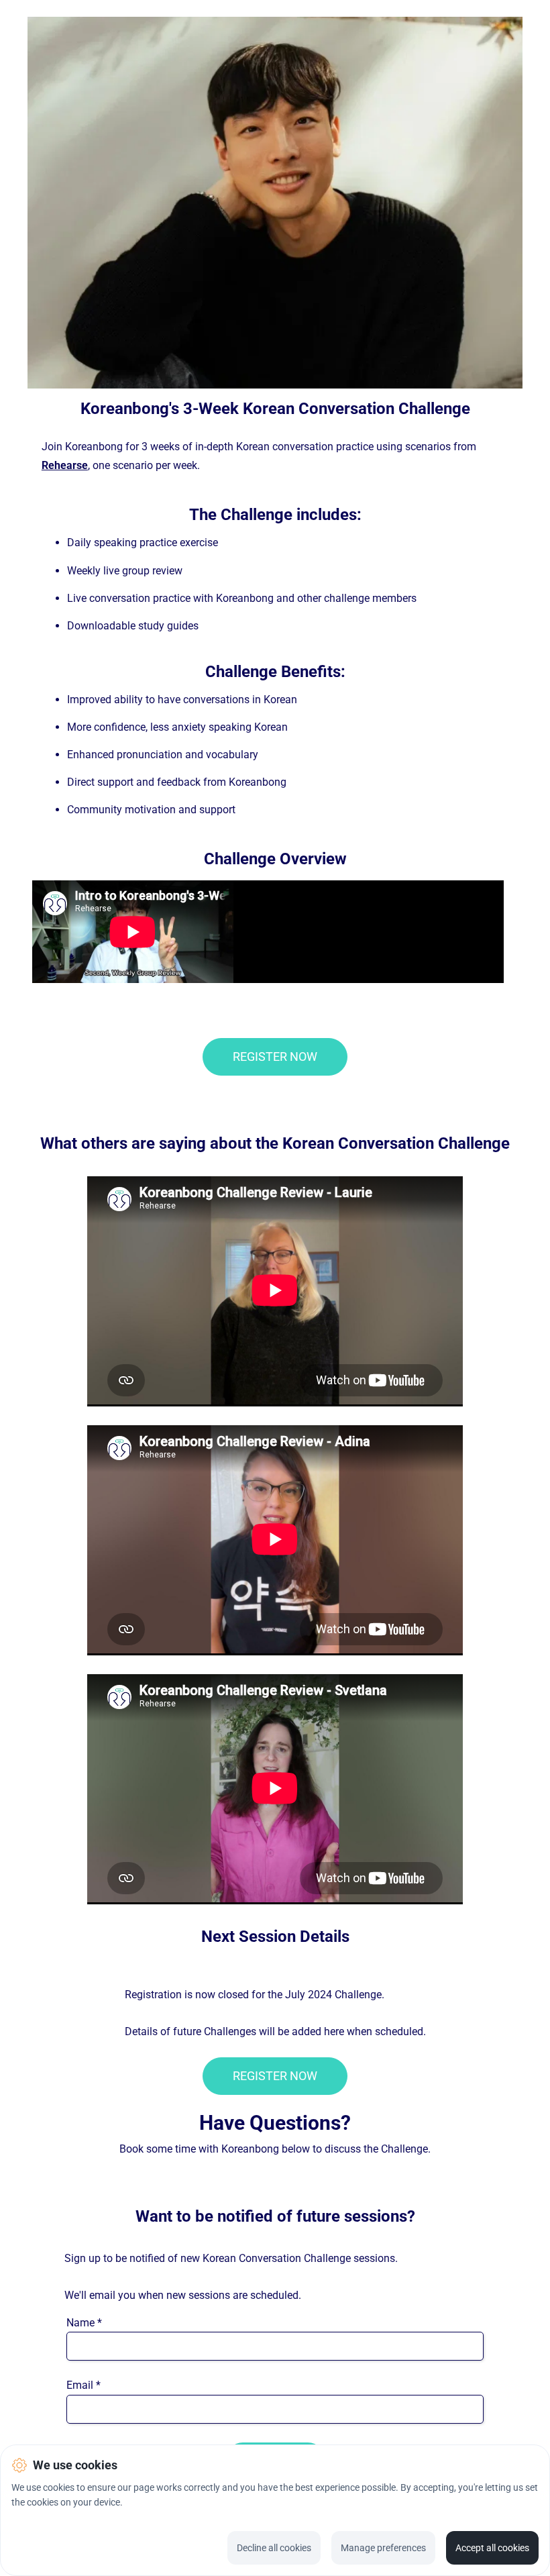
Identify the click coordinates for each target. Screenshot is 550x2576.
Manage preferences (383, 2548)
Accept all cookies (492, 2548)
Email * (84, 2385)
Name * (84, 2323)
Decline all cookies (274, 2548)
